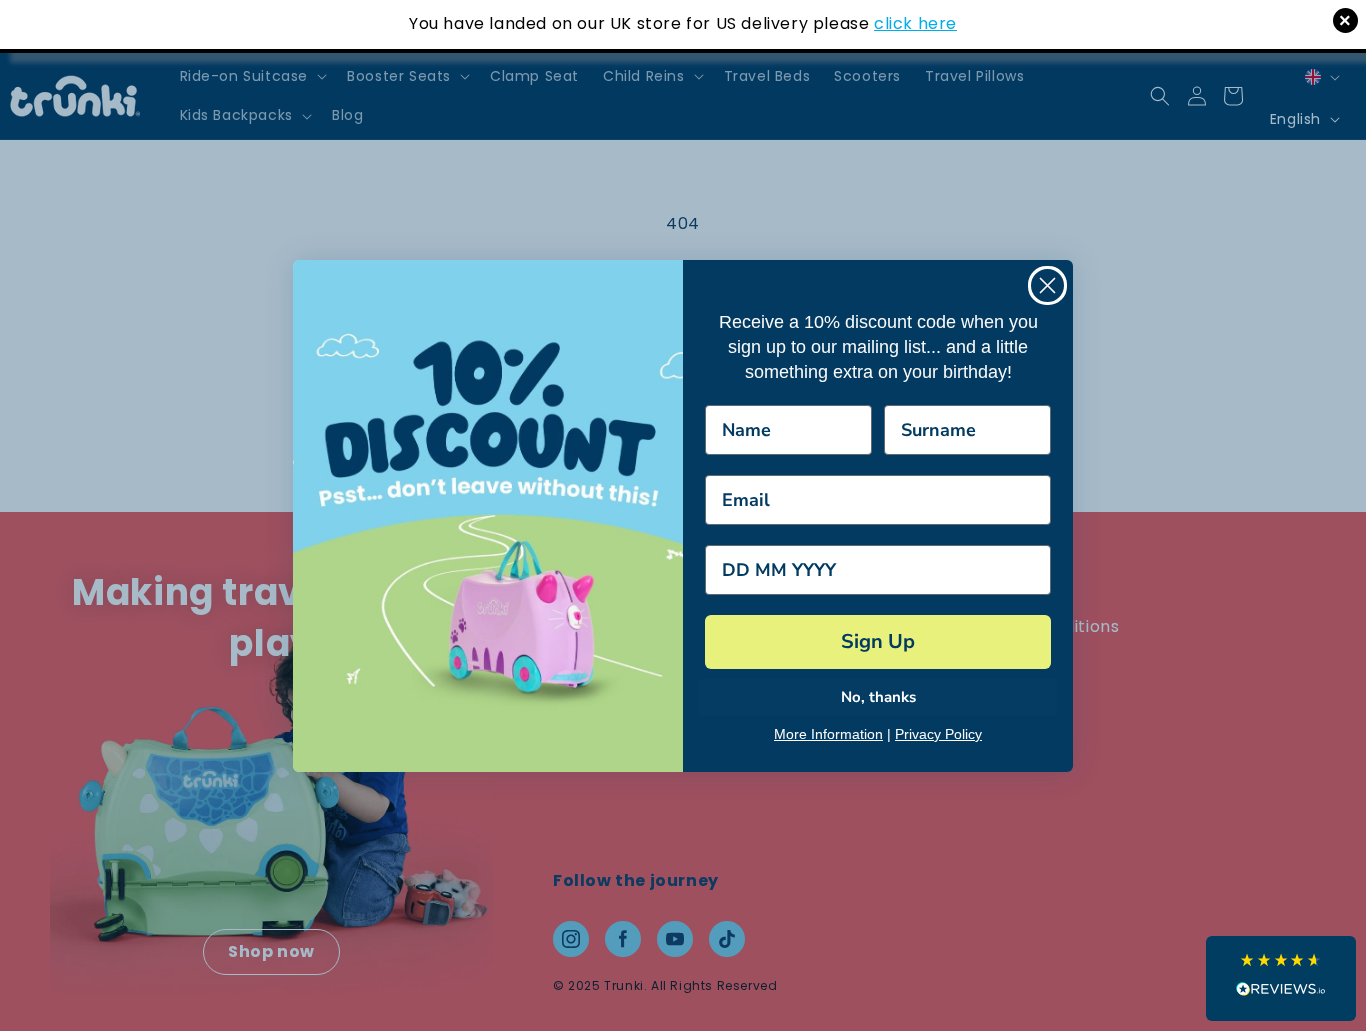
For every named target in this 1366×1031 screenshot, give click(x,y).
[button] (1281, 978)
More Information (828, 734)
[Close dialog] (1047, 285)
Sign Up (878, 641)
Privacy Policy (938, 734)
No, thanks (878, 697)
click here (915, 23)
